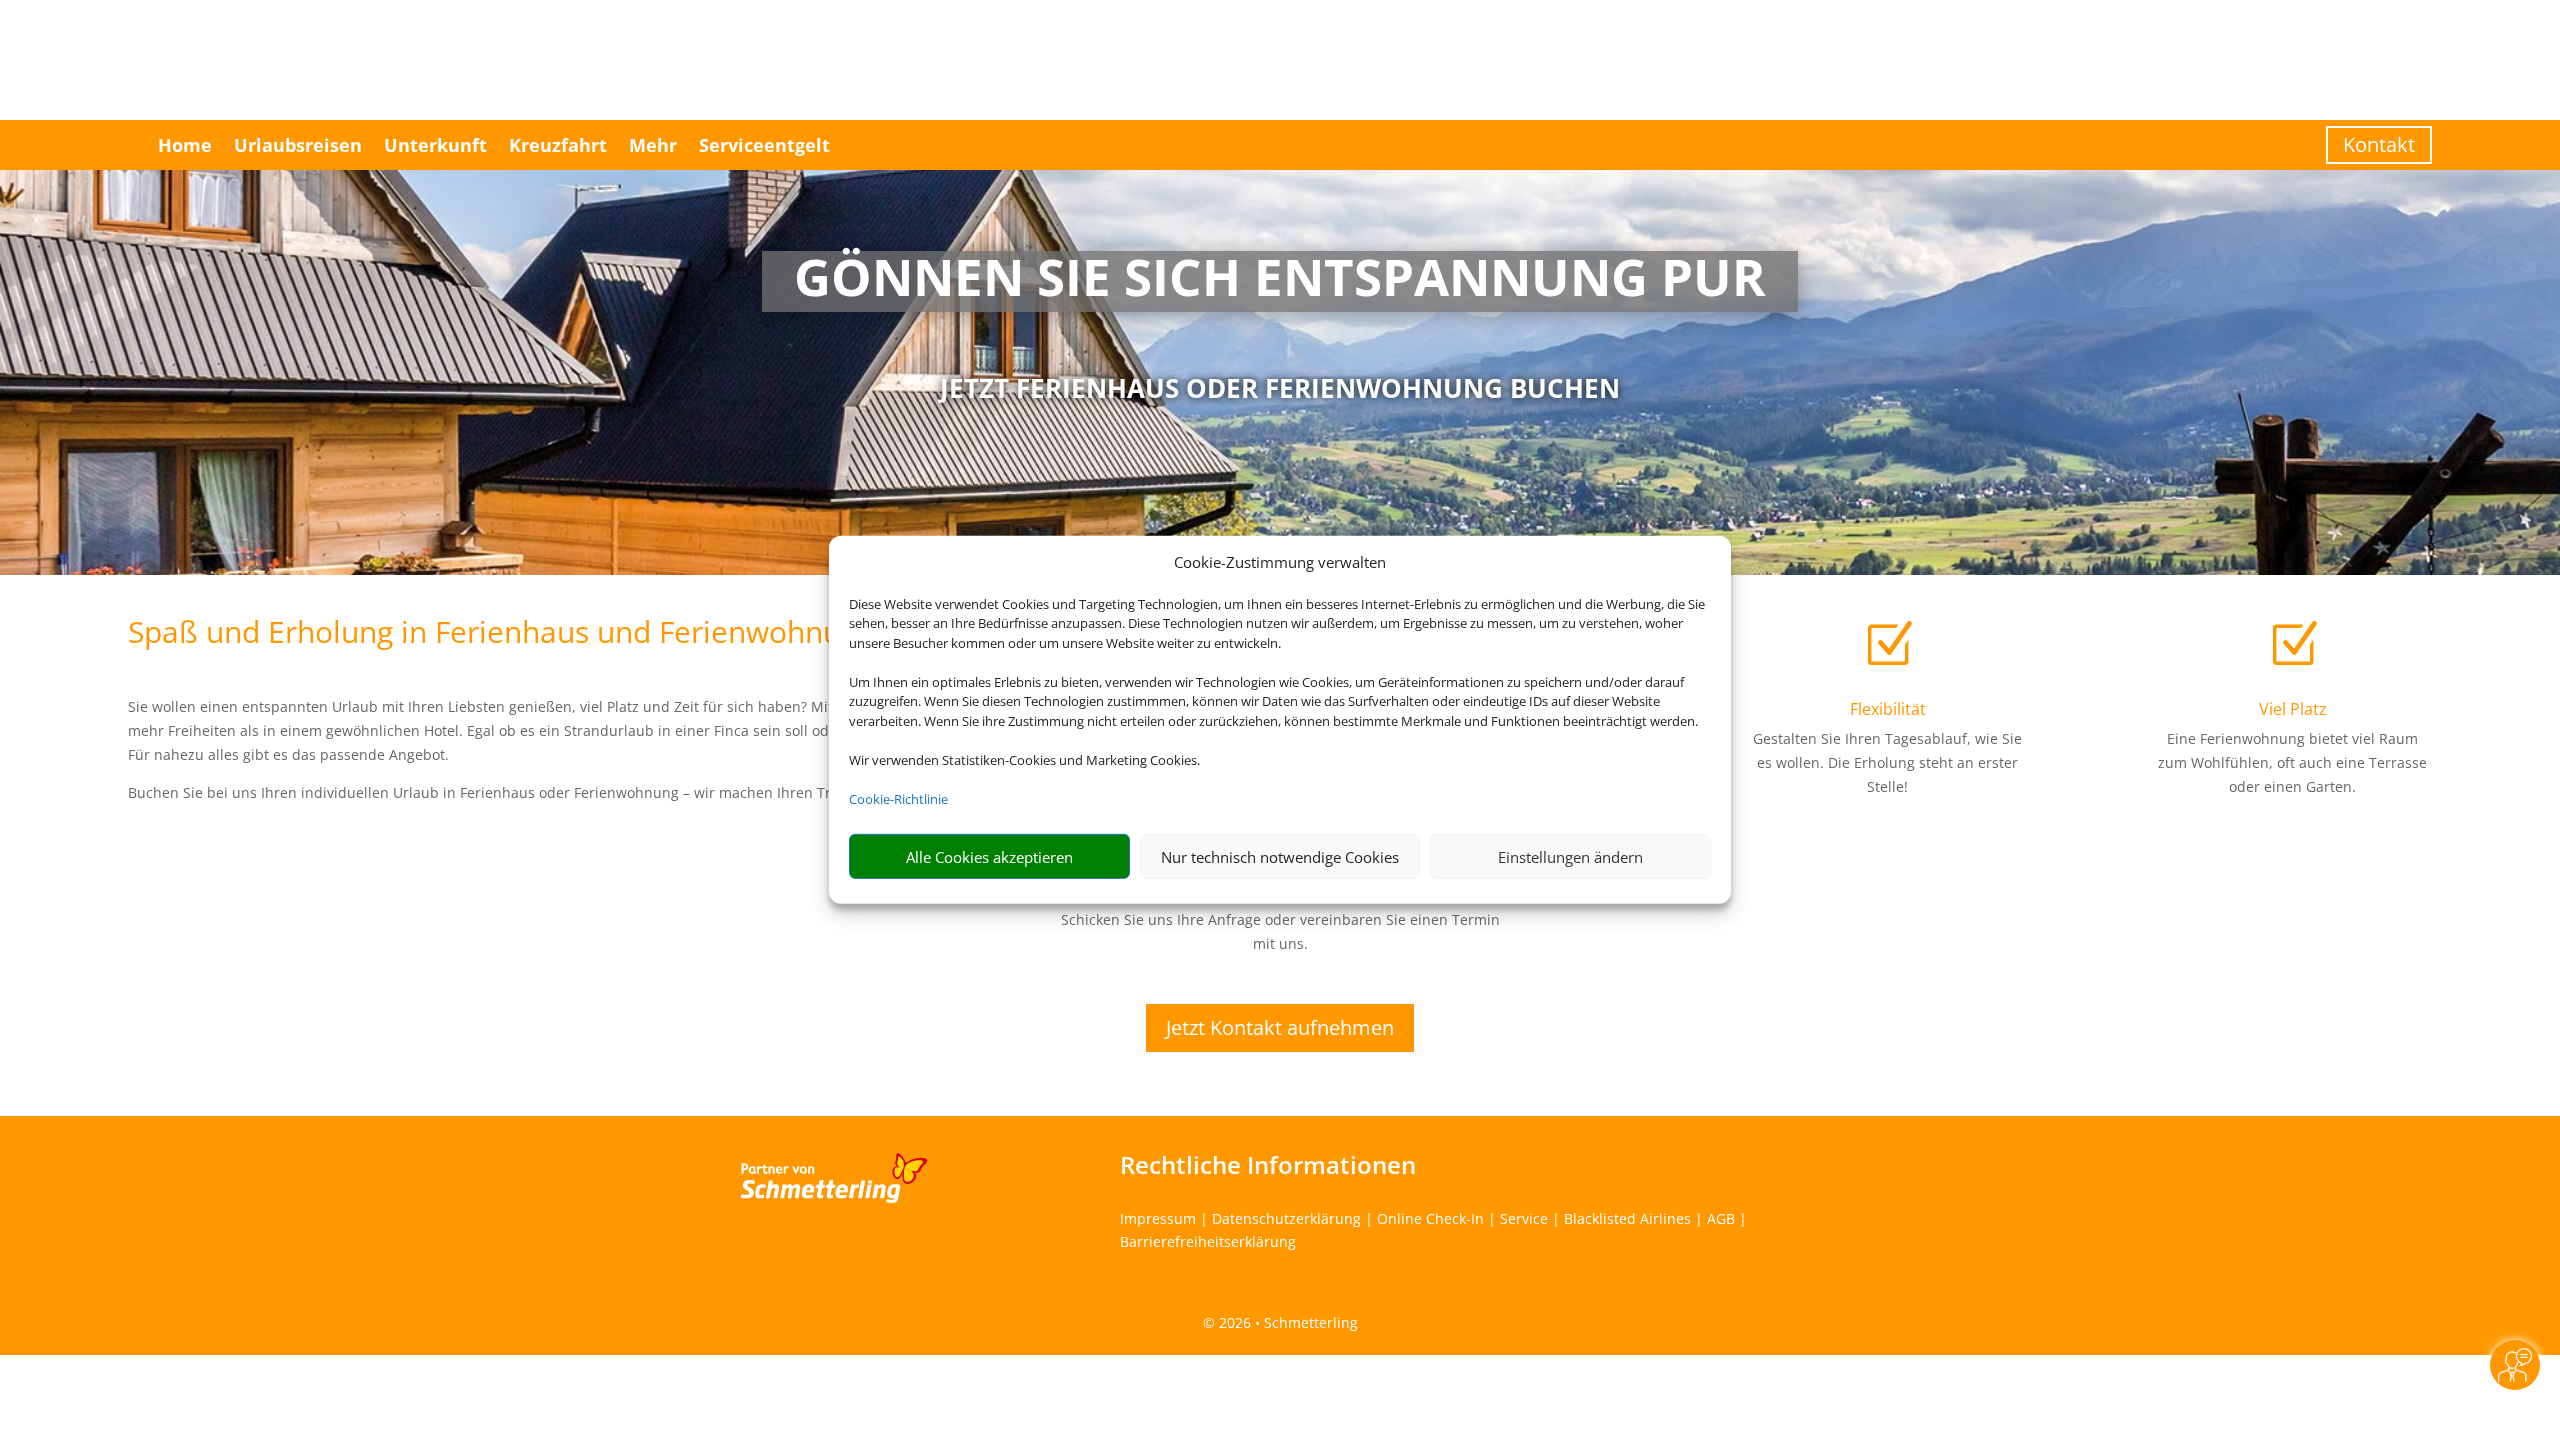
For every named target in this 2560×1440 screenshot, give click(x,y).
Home (185, 145)
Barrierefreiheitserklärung (1208, 1241)
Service (1524, 1218)
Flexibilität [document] (1888, 709)
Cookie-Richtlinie (898, 799)
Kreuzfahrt (558, 145)
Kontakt (2379, 144)
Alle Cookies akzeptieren (989, 857)
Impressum (1158, 1218)
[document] (1280, 281)
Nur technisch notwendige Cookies (1280, 857)
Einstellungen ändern (1570, 857)
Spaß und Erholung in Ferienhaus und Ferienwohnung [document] (501, 634)
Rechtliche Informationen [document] (1268, 1165)
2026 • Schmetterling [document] (1286, 1322)
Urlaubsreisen (298, 145)
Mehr (653, 145)
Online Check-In (1430, 1218)
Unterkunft (435, 145)
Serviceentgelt (764, 145)
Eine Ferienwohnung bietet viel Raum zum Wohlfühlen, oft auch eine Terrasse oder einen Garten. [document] (2292, 762)
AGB (1721, 1218)
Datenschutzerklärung (1286, 1218)
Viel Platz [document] (2293, 709)
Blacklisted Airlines (1627, 1218)
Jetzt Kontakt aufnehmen (1280, 1027)
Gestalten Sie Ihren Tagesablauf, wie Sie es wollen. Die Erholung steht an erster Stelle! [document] (1887, 762)
